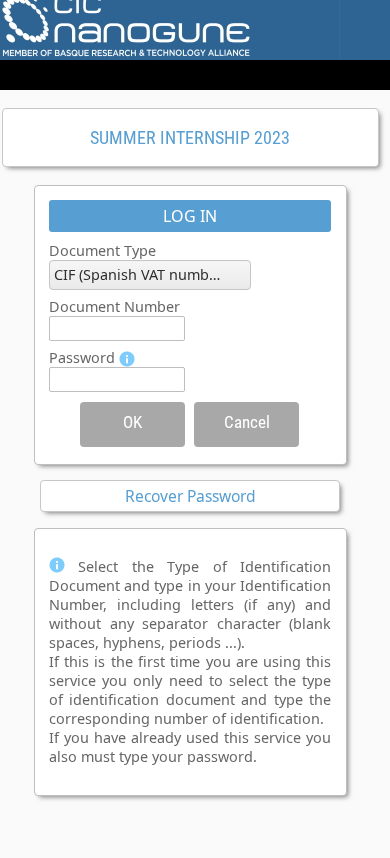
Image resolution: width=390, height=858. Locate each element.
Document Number (114, 306)
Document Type (102, 250)
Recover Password (190, 496)
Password (82, 357)
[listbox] (150, 275)
